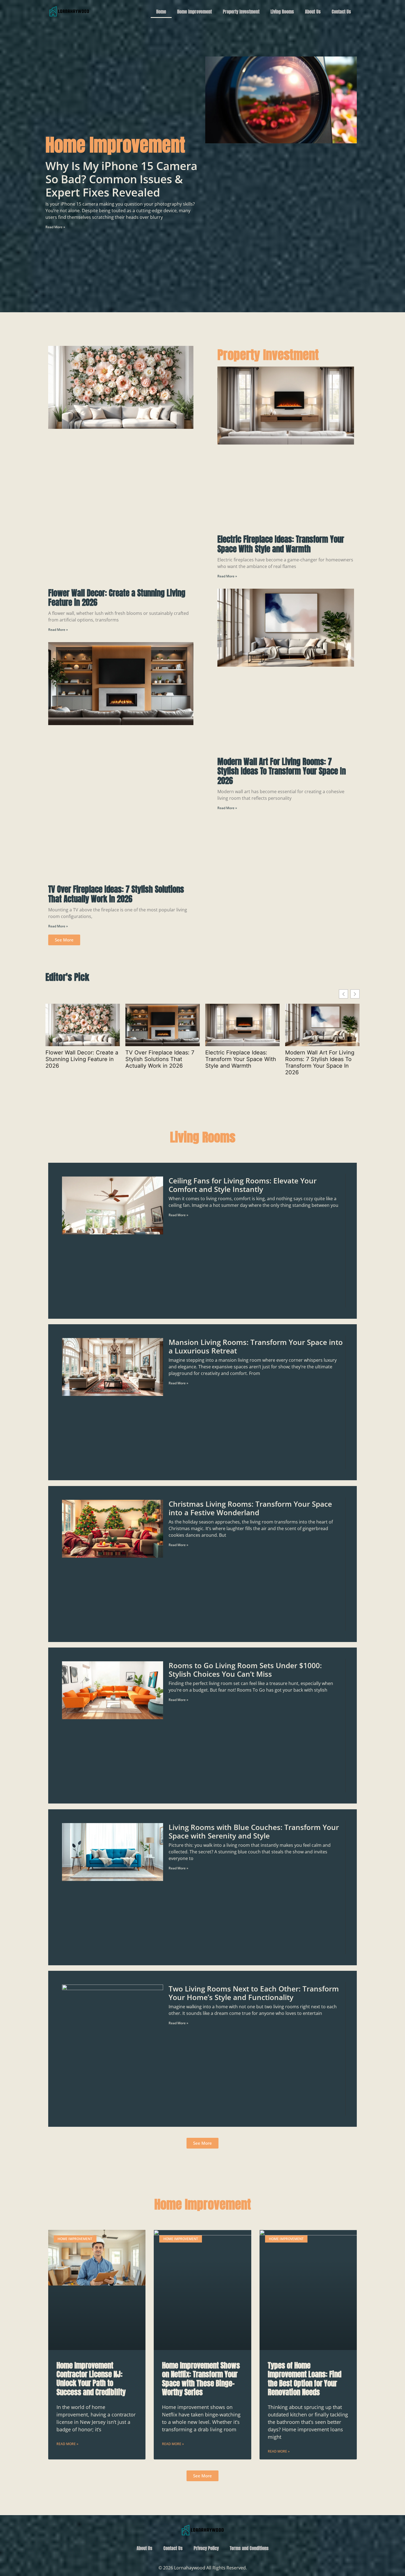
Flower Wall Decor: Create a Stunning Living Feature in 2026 (117, 598)
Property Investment (241, 12)
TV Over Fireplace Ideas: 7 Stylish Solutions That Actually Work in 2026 (116, 894)
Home (161, 12)
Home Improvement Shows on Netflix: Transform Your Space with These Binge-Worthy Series (201, 2379)
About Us (313, 12)
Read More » (55, 227)
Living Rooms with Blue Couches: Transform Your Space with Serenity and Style (254, 1831)
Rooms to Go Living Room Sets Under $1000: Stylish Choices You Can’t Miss (245, 1670)
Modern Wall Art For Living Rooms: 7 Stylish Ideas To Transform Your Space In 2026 (282, 771)
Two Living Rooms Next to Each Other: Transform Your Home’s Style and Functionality (254, 1993)
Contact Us (341, 12)
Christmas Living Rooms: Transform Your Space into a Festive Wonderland (250, 1508)
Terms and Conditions (249, 2548)
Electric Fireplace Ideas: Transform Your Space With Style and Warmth (281, 544)
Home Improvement (195, 12)
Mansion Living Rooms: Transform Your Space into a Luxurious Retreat (256, 1347)
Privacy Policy (206, 2548)
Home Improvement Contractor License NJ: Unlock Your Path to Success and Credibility (91, 2379)
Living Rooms (282, 12)
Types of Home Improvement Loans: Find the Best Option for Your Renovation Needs (305, 2379)
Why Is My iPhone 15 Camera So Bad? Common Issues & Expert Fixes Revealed (121, 179)
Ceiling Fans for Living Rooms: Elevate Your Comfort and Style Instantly (243, 1185)
